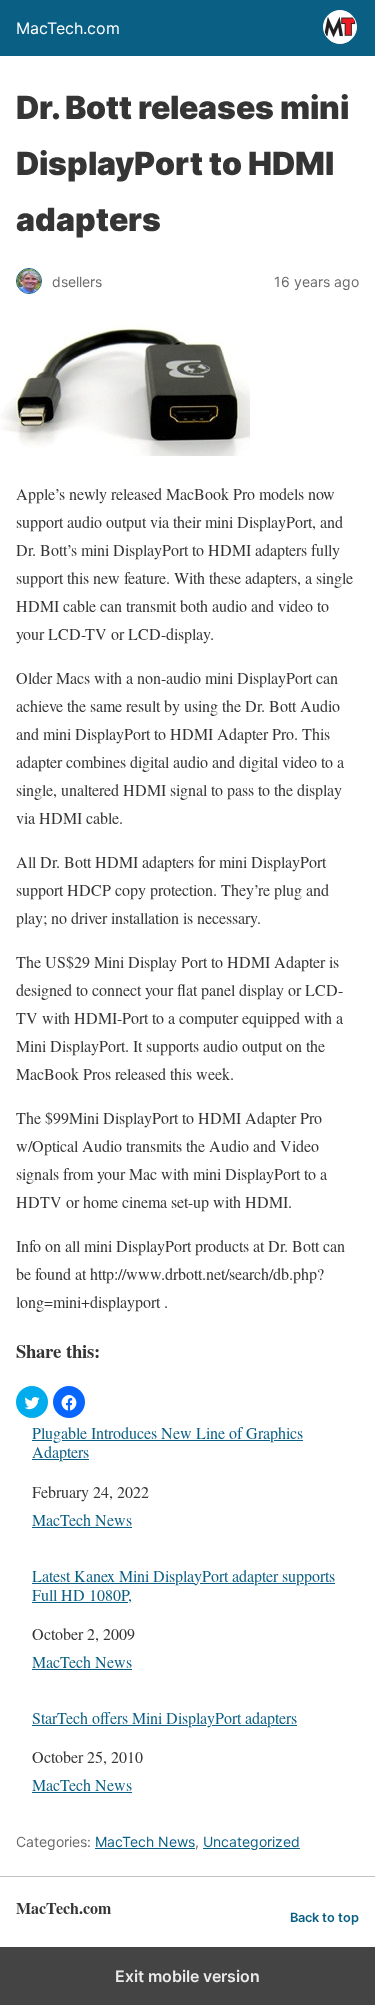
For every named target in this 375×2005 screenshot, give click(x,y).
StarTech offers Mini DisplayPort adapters (164, 1717)
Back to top (324, 1917)
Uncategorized (251, 1841)
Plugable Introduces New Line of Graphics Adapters (167, 1442)
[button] (32, 1402)
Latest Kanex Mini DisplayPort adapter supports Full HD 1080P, (183, 1585)
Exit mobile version (187, 1976)
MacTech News (82, 1519)
